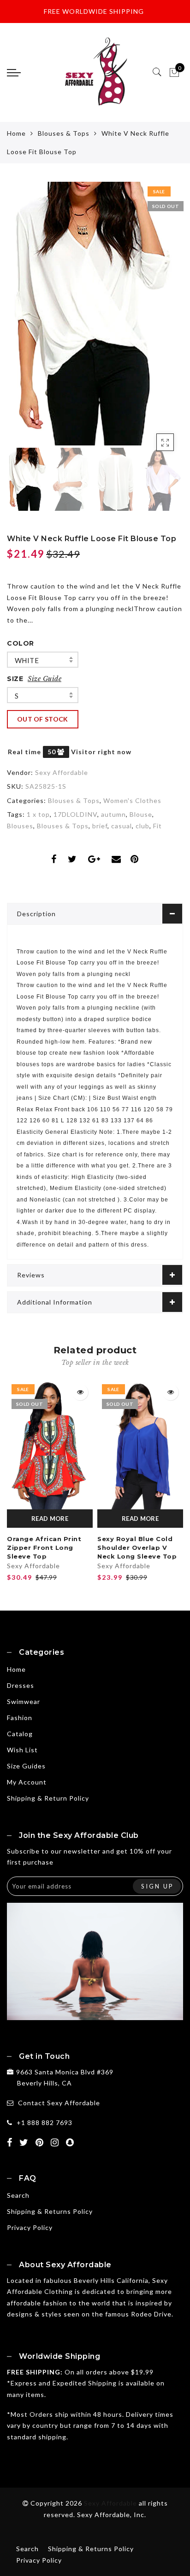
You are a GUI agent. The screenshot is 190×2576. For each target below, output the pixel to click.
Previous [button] (24, 319)
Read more (50, 1519)
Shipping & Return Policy (48, 1798)
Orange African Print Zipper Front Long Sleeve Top (44, 1547)
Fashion (20, 1718)
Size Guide (45, 679)
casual (122, 826)
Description (36, 914)
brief (100, 826)
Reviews (31, 1275)
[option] (95, 314)
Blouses (20, 826)
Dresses (21, 1685)
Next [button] (154, 319)
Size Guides (26, 1766)
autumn (113, 814)
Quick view (80, 1392)
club (142, 826)
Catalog (20, 1734)
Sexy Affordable (62, 772)
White (27, 660)
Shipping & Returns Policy (50, 2211)
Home (16, 133)
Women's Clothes (132, 800)
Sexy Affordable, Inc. (112, 2515)
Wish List (22, 1750)
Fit (157, 826)
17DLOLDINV (75, 814)
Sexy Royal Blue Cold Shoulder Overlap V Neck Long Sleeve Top (137, 1547)
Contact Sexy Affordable (59, 2103)
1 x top (38, 814)
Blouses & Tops (64, 133)
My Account (27, 1782)
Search (18, 2195)
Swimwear (24, 1701)
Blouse (141, 814)
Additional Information (55, 1302)
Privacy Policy (30, 2227)
